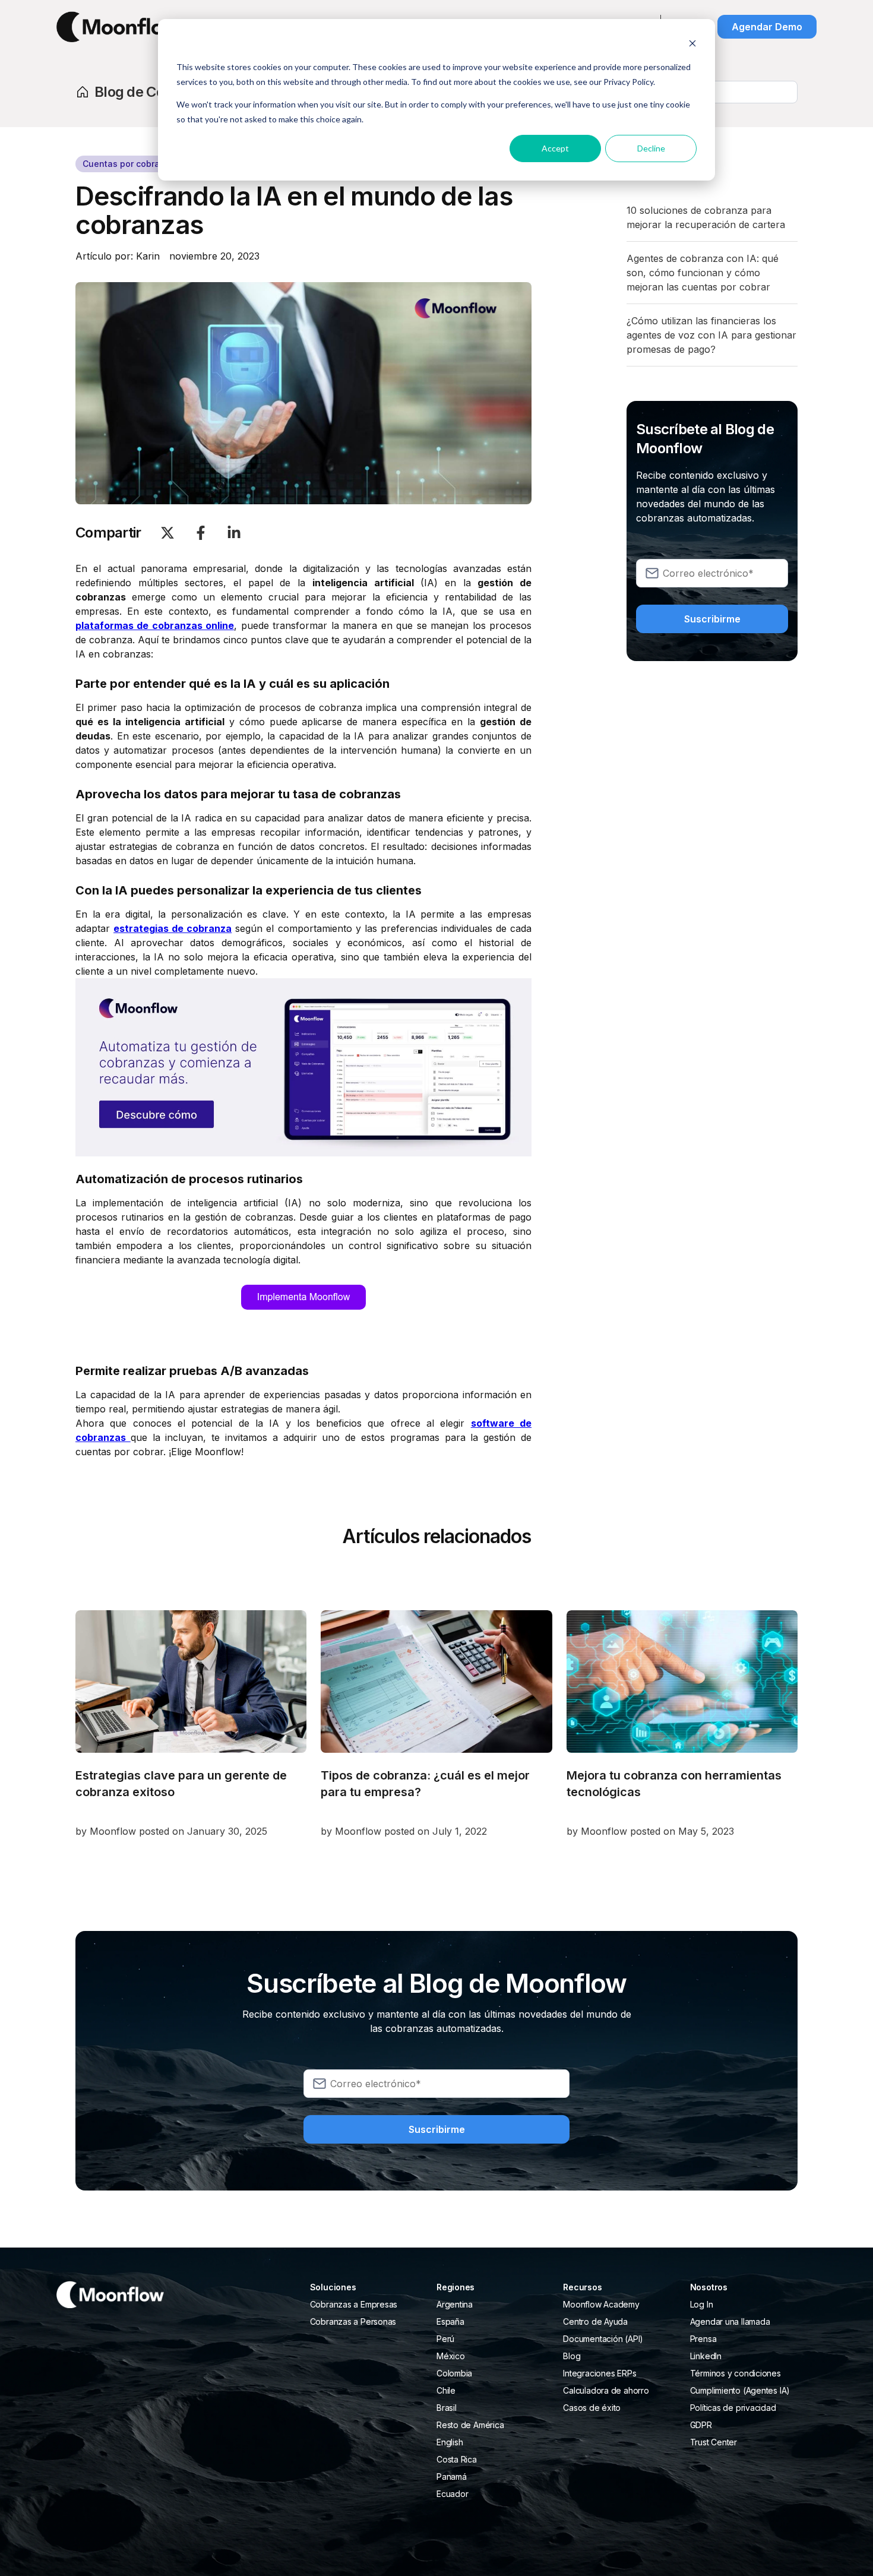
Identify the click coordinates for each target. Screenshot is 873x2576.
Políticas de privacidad (733, 2408)
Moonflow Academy (601, 2304)
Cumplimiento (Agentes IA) (740, 2390)
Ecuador (452, 2494)
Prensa (703, 2339)
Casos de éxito (592, 2408)
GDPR (701, 2425)
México (451, 2356)
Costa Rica (457, 2459)
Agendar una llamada (730, 2321)
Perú (445, 2339)
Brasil (447, 2408)
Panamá (452, 2477)
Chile (446, 2390)
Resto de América (470, 2425)
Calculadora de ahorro (606, 2390)
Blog (572, 2356)
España (450, 2321)
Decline (651, 148)
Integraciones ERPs (600, 2373)
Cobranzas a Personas (353, 2321)
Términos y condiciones (736, 2373)
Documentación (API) (603, 2339)
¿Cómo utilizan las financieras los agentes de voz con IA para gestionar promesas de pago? (711, 335)
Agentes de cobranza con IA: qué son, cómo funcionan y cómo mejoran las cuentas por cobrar (703, 273)
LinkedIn (706, 2356)
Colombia (454, 2373)
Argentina (455, 2304)
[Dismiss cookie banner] (692, 45)
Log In (702, 2304)
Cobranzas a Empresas (354, 2304)
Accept (555, 148)
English (450, 2442)
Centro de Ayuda (595, 2321)
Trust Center (714, 2442)
